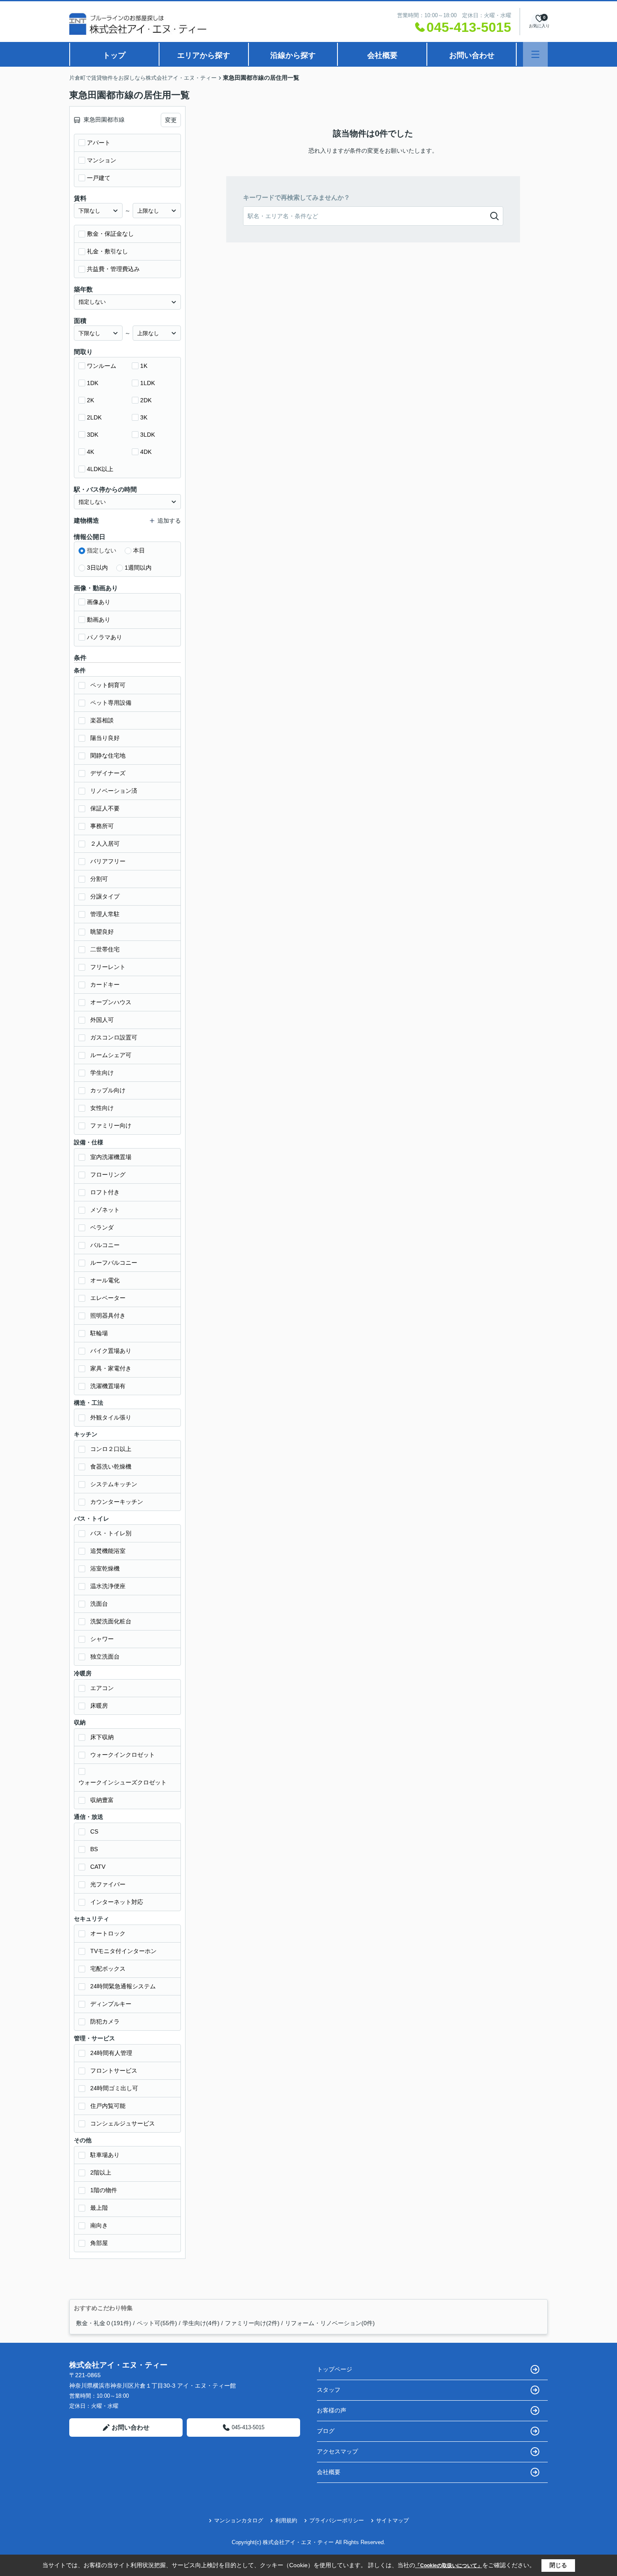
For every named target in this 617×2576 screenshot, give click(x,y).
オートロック (108, 1933)
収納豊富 (102, 1800)
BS (94, 1849)
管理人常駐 (105, 914)
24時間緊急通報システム (123, 1986)
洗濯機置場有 (108, 1386)
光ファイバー (108, 1884)
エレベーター (108, 1298)
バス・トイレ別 (111, 1533)
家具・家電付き (111, 1368)
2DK (146, 400)
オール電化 (105, 1280)
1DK (93, 383)
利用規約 (286, 2520)
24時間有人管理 (111, 2053)
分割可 (99, 879)
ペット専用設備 (111, 703)
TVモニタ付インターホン (123, 1951)
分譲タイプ (105, 896)
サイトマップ (392, 2520)
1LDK (148, 383)
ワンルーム (102, 366)
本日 (139, 550)
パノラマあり (105, 637)
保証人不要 (105, 808)
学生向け (102, 1073)
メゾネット (105, 1210)
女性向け (102, 1108)
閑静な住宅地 (108, 755)
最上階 (99, 2208)
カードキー (105, 985)
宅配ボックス (108, 1969)
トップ (114, 55)
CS (94, 1831)
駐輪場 (99, 1333)
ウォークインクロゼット (123, 1755)
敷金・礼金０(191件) (104, 2323)
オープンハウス (111, 1002)
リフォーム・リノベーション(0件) (330, 2323)
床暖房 (99, 1706)
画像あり (99, 602)
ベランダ (102, 1227)
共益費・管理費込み (113, 269)
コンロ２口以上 (111, 1449)
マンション (102, 160)
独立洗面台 (105, 1657)
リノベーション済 (114, 791)
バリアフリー (108, 861)
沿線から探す (293, 55)
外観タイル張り (111, 1417)
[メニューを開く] (535, 54)
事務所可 (102, 826)
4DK (146, 452)
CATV (98, 1867)
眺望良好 (102, 932)
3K (144, 417)
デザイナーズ (108, 773)
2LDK (94, 417)
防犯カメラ (105, 2021)
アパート (99, 143)
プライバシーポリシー (337, 2520)
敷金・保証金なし (110, 234)
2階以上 (101, 2172)
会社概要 (382, 55)
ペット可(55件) (157, 2323)
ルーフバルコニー (114, 1263)
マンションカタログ (239, 2520)
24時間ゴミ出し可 (114, 2088)
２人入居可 (105, 844)
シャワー (102, 1639)
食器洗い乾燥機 (111, 1466)
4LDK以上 (100, 469)
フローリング (108, 1175)
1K (144, 366)
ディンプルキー (111, 2004)
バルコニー (105, 1245)
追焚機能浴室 (108, 1551)
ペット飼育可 (108, 685)
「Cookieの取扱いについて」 (449, 2566)
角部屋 (99, 2243)
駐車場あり (105, 2155)
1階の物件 (104, 2190)
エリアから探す (204, 55)
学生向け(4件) (201, 2323)
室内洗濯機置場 (111, 1157)
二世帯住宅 (105, 949)
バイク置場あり (111, 1351)
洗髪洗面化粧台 (111, 1621)
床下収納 (102, 1737)
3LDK (148, 435)
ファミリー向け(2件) (252, 2323)
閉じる (558, 2565)
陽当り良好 (105, 738)
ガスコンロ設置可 (114, 1037)
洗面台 (99, 1604)
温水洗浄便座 (108, 1586)
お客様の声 (332, 2410)
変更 (171, 120)
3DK (93, 435)
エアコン (102, 1688)
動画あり (99, 620)
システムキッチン (114, 1484)
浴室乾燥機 (105, 1568)
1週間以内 (138, 568)
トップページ (335, 2369)
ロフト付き (105, 1192)
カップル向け (108, 1090)
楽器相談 (102, 720)
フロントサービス (114, 2071)
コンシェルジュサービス (123, 2123)
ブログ (326, 2431)
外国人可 (102, 1020)
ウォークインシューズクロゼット (123, 1782)
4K (90, 452)
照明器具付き (108, 1315)
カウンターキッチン (117, 1502)
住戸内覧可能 (108, 2106)
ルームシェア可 (111, 1055)
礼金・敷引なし (107, 251)
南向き (99, 2225)
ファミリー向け (111, 1125)
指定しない (102, 550)
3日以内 (97, 568)
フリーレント (108, 967)
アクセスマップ (337, 2451)
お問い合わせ (472, 55)
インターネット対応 (117, 1902)
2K (90, 400)
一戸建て (99, 178)
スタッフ (329, 2390)
